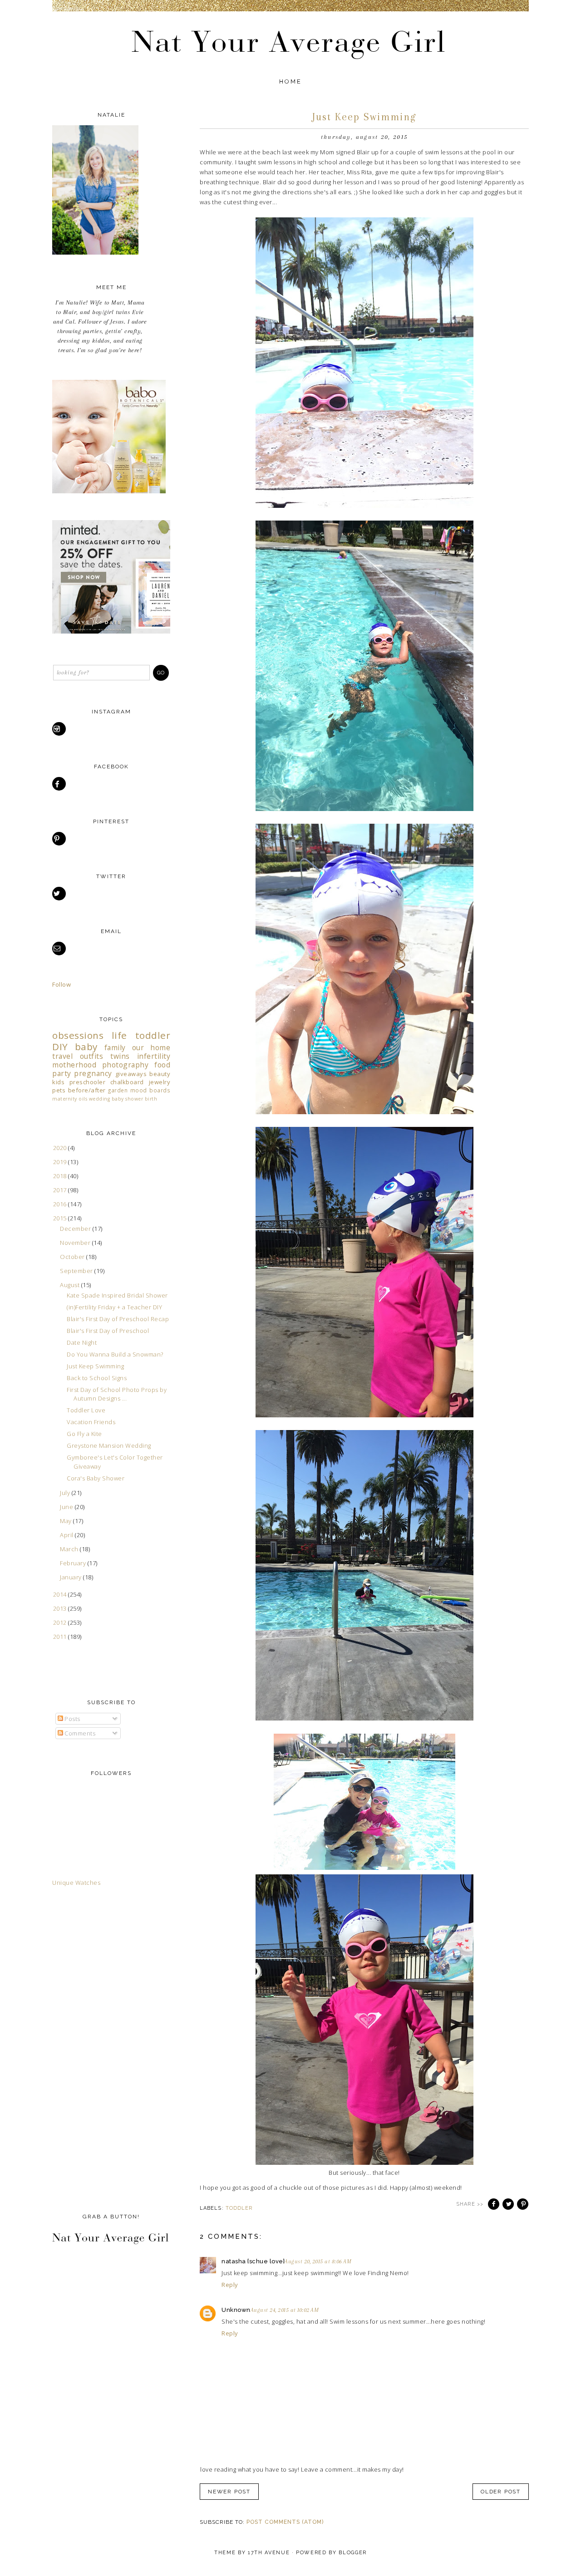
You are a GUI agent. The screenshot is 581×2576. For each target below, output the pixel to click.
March (70, 1549)
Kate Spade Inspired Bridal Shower (117, 1295)
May (66, 1521)
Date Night (82, 1342)
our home (151, 1047)
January (71, 1577)
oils (83, 1099)
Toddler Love (86, 1410)
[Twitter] (60, 894)
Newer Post (229, 2492)
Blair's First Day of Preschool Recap (118, 1319)
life (119, 1035)
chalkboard (127, 1082)
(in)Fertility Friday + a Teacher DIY (114, 1307)
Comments (79, 1733)
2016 (61, 1204)
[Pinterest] (60, 839)
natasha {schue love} (253, 2261)
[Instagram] (60, 729)
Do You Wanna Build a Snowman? (115, 1354)
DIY (60, 1047)
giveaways (131, 1074)
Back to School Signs (97, 1378)
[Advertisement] (89, 2048)
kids (58, 1082)
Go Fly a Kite (84, 1434)
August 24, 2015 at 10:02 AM (285, 2310)
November (76, 1243)
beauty (160, 1074)
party (62, 1073)
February (74, 1563)
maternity (65, 1099)
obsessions (78, 1035)
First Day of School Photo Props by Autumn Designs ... (117, 1394)
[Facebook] (60, 784)
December (76, 1229)
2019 (61, 1162)
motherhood (74, 1065)
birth (151, 1099)
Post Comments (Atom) (285, 2522)
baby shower (128, 1099)
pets (59, 1090)
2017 (61, 1190)
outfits (92, 1056)
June (67, 1507)
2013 (61, 1608)
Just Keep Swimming (95, 1366)
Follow (62, 984)
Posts (72, 1719)
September (77, 1271)
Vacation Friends (91, 1422)
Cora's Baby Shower (96, 1478)
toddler (239, 2208)
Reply (230, 2285)
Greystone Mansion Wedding (109, 1445)
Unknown (236, 2310)
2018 (61, 1176)
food (162, 1065)
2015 (61, 1218)
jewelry (160, 1082)
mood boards (150, 1090)
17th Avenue (269, 2553)
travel (62, 1056)
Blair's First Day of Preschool (108, 1331)
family (115, 1047)
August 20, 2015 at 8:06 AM (318, 2261)
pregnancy (93, 1073)
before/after (87, 1090)
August (71, 1285)
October (73, 1257)
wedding (100, 1099)
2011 (61, 1637)
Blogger (353, 2553)
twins (120, 1056)
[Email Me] (60, 949)
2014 (61, 1594)
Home (291, 81)
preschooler (88, 1082)
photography (126, 1065)
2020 (61, 1148)
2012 (61, 1622)
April (67, 1535)
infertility (154, 1056)
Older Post (501, 2492)
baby (86, 1047)
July (66, 1493)
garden (118, 1090)
